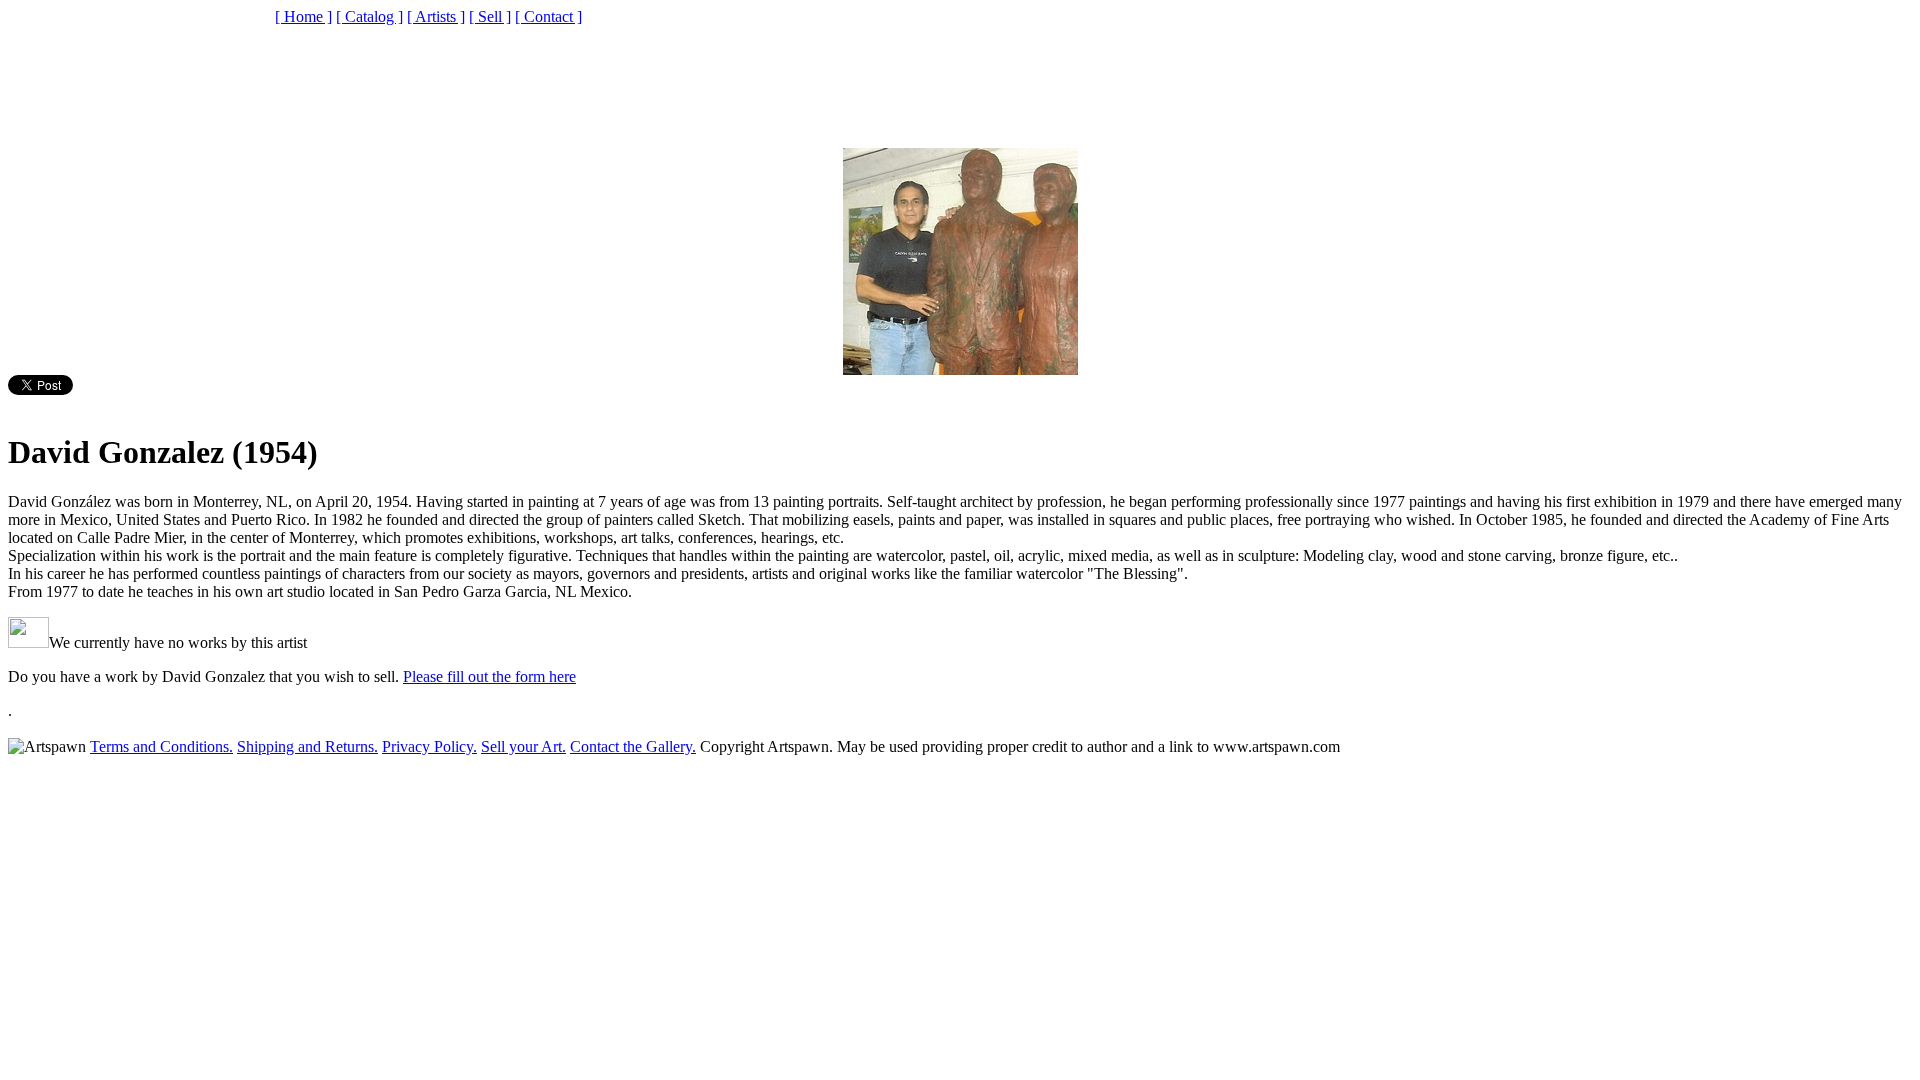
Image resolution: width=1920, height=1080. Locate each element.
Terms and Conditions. (161, 746)
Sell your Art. (523, 746)
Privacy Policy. (429, 746)
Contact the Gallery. (633, 746)
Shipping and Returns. (307, 746)
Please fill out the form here (489, 676)
